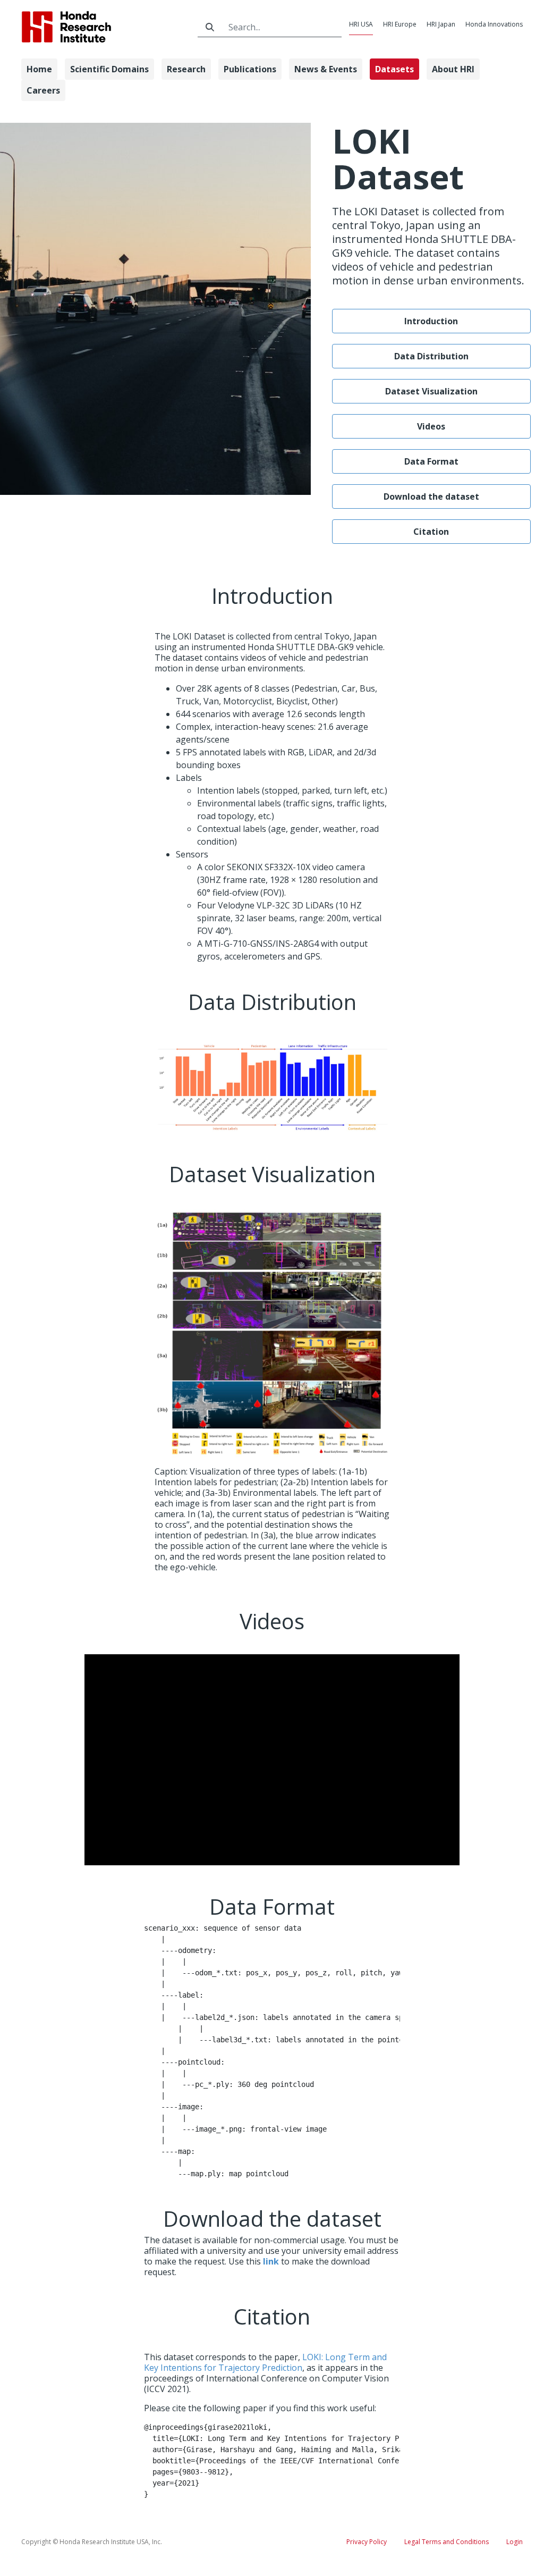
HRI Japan (441, 24)
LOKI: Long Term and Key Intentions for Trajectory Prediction (265, 2362)
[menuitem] (39, 69)
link (271, 2261)
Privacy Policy (367, 2542)
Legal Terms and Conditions (447, 2542)
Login (515, 2542)
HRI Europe (400, 24)
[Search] (210, 27)
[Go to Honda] (104, 27)
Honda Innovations (494, 24)
